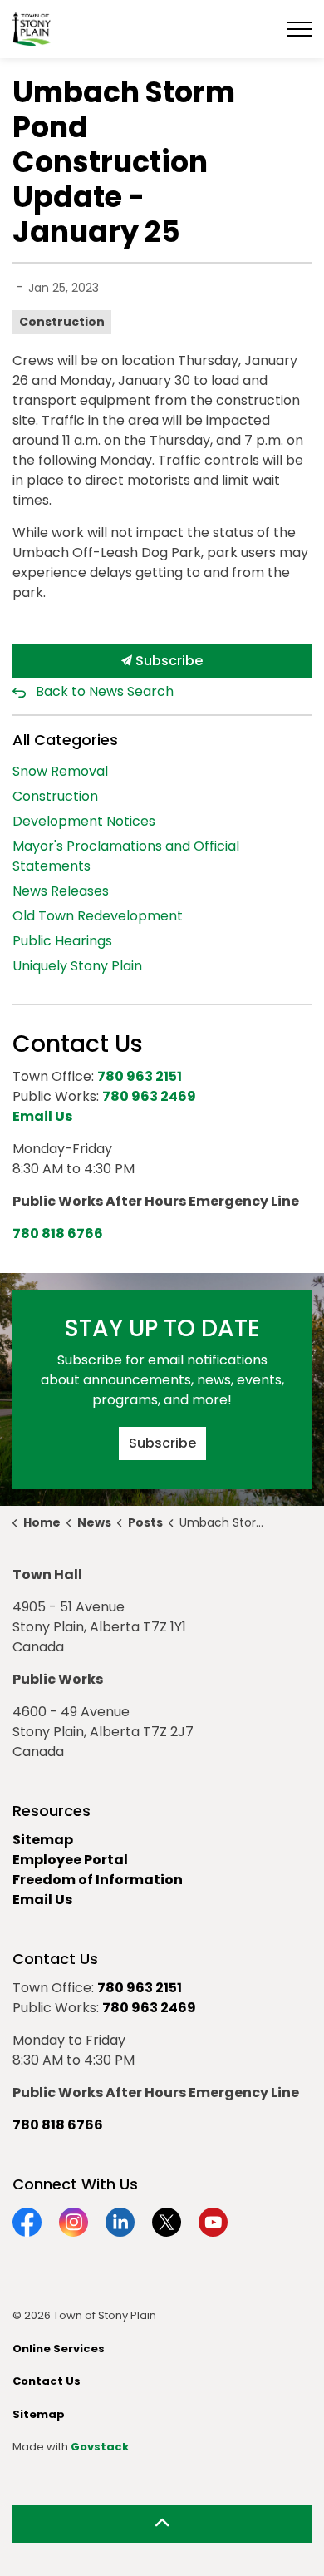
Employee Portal (70, 1860)
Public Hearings (62, 941)
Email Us (42, 1900)
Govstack (100, 2447)
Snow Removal (60, 771)
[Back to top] (162, 2524)
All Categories (65, 740)
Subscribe (167, 661)
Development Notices (84, 821)
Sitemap (43, 1840)
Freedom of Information (98, 1880)
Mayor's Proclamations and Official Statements (126, 856)
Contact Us (47, 2381)
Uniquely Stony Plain (77, 966)
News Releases (61, 891)
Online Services (59, 2349)
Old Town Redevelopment (98, 916)
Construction (62, 322)
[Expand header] (299, 29)
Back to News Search (105, 691)
